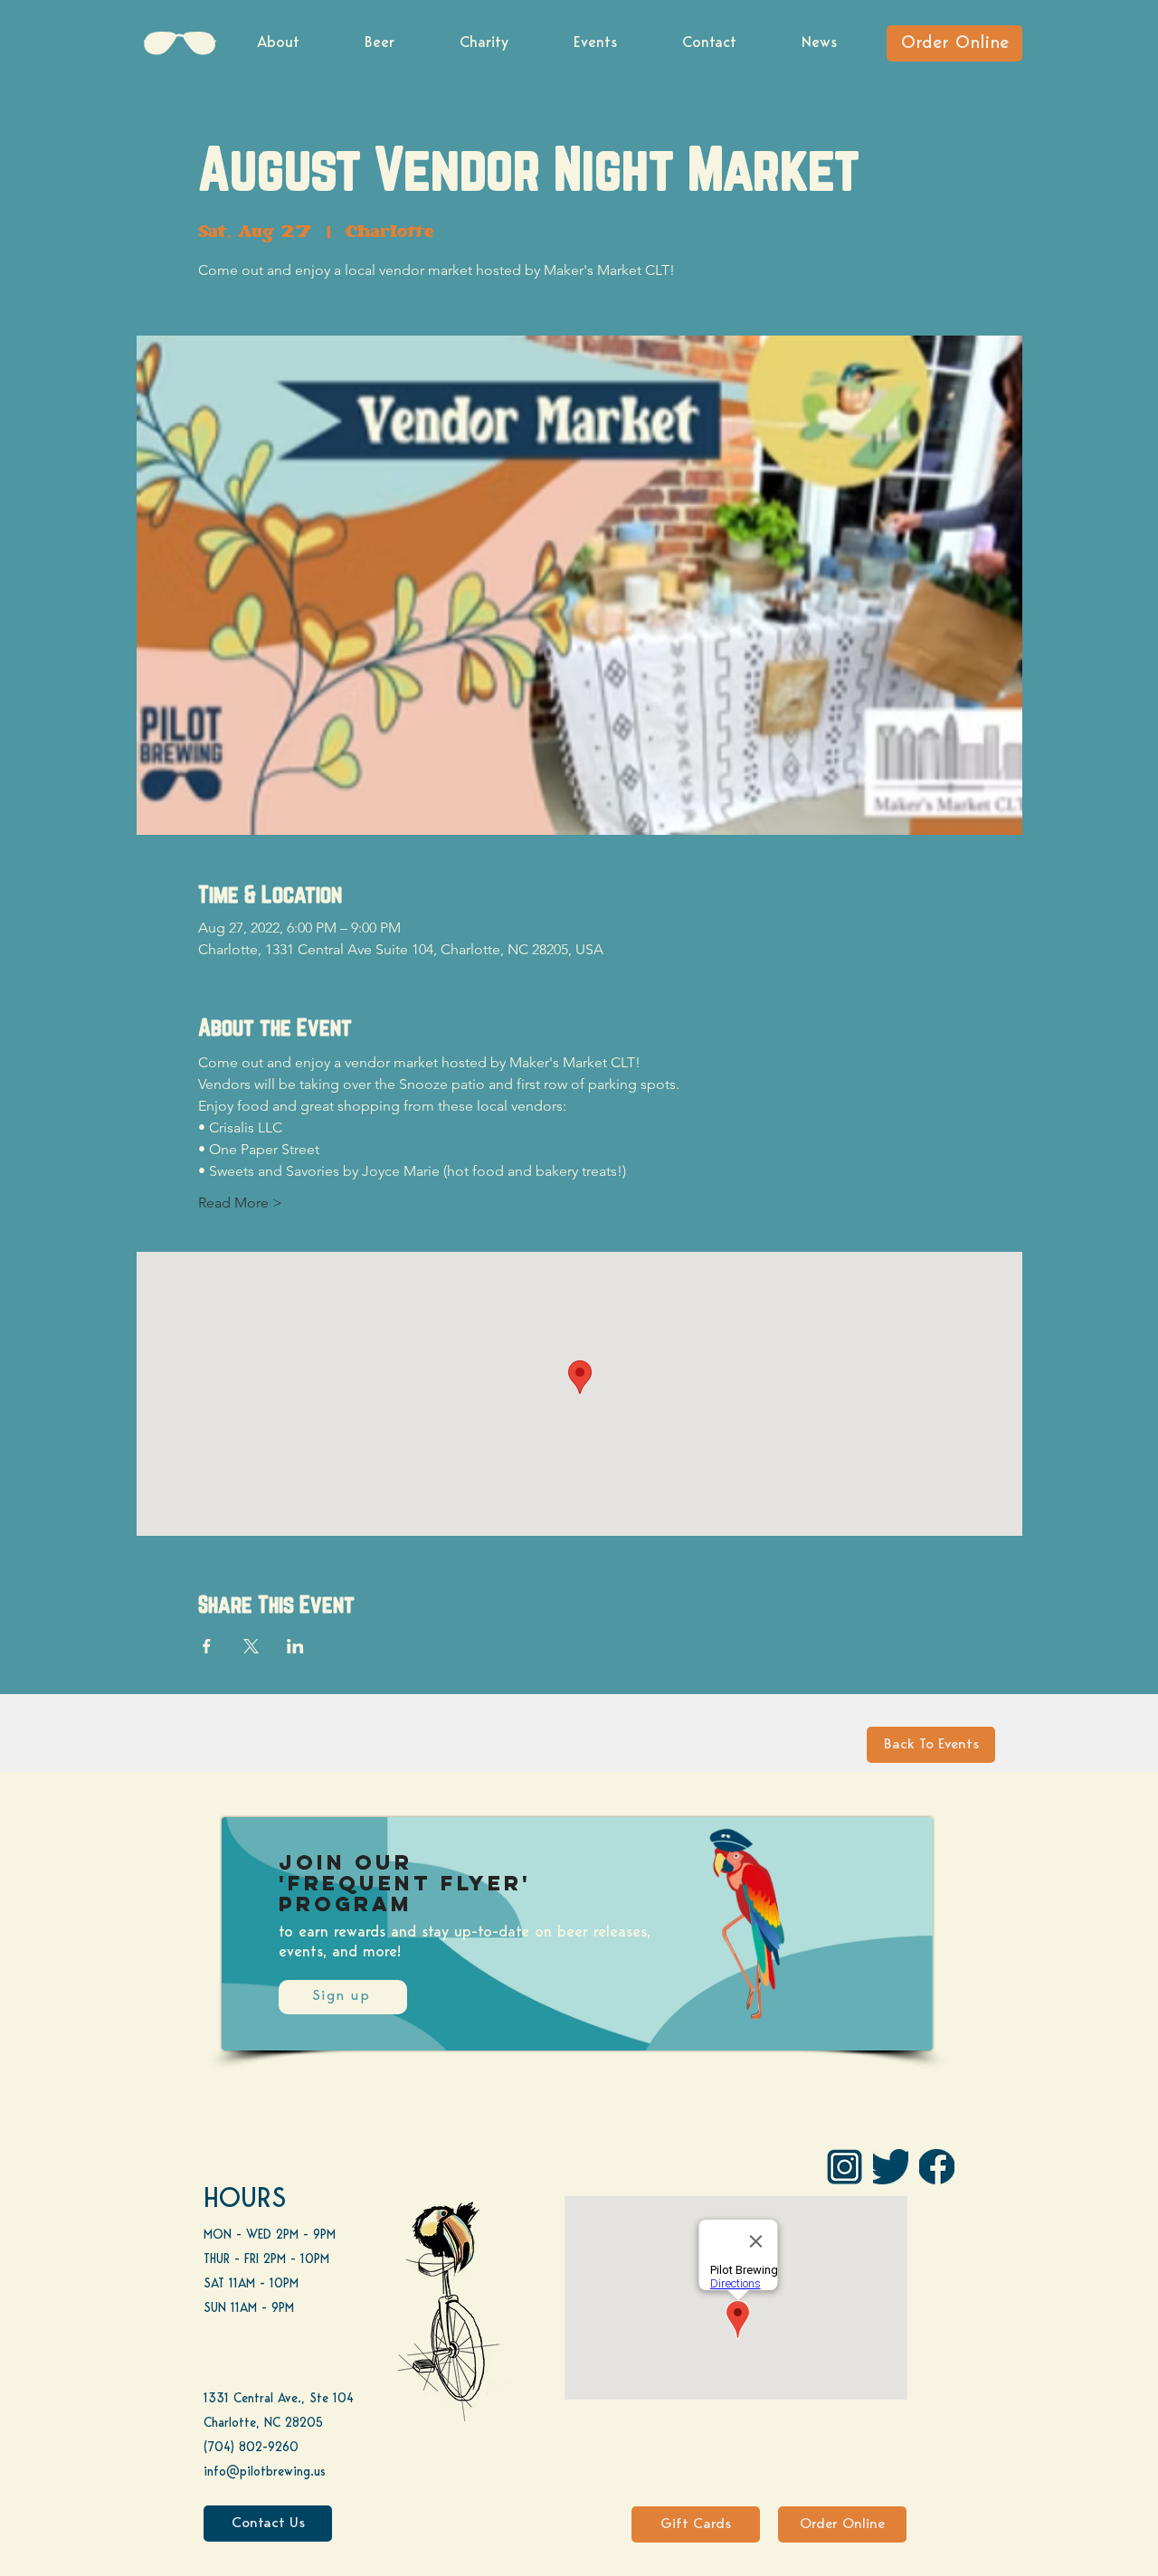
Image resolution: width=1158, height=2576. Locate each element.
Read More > (240, 1203)
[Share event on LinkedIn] (295, 1646)
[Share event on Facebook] (207, 1646)
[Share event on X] (251, 1646)
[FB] (937, 2167)
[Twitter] (891, 2167)
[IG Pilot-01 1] (845, 2167)
